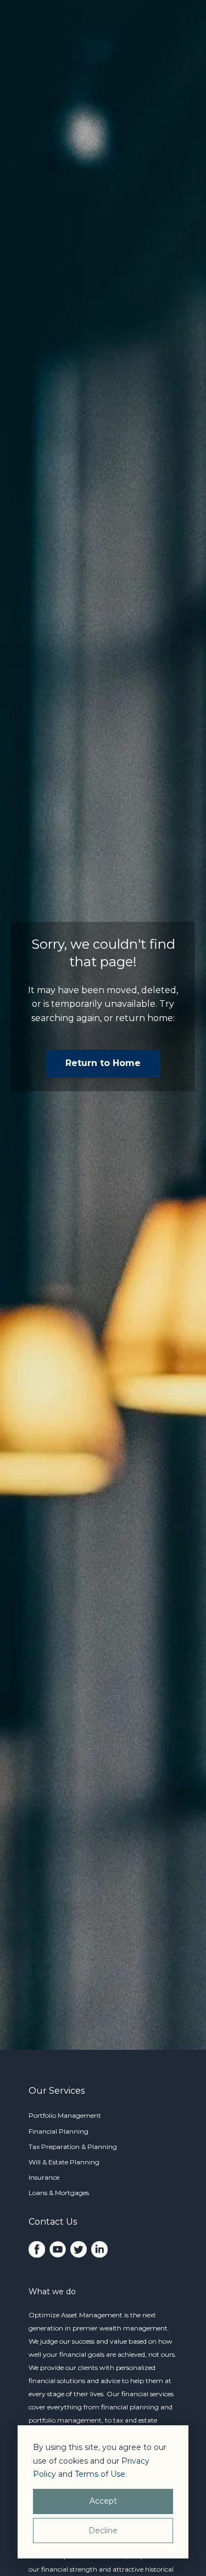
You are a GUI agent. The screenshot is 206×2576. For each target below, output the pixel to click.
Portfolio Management (65, 2115)
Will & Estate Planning (64, 2162)
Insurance (44, 2177)
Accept (103, 2501)
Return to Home (103, 1063)
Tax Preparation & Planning (73, 2147)
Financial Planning (59, 2131)
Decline (103, 2531)
